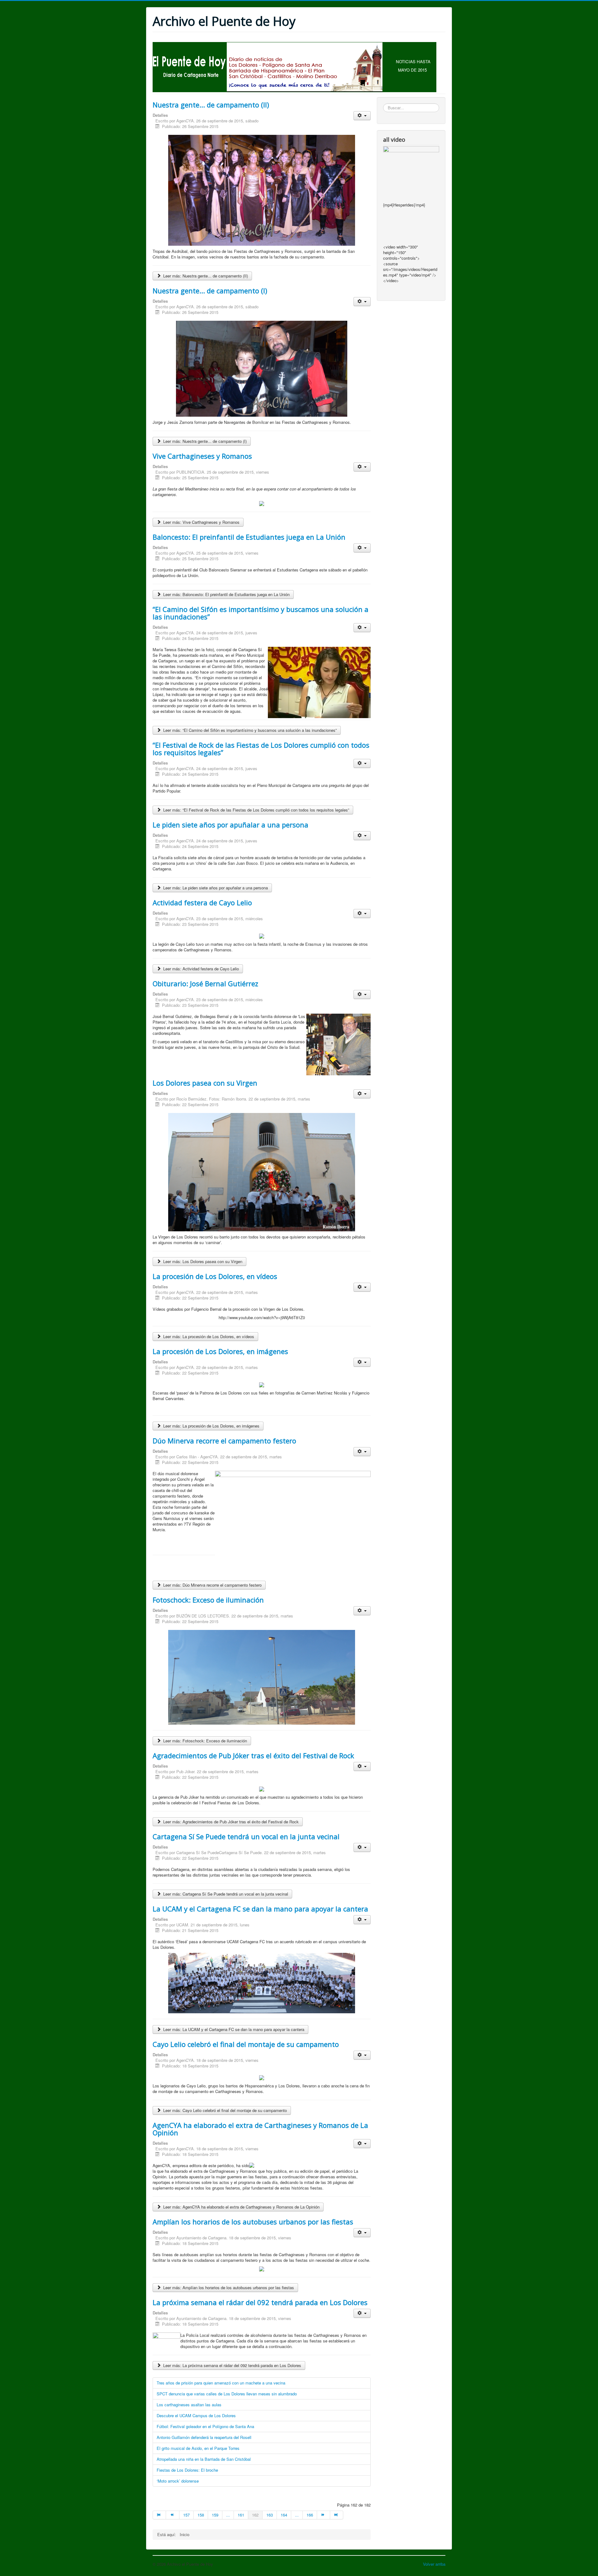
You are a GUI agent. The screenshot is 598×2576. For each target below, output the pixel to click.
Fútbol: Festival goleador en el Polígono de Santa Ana (205, 2426)
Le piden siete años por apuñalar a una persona (230, 825)
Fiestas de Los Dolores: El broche (187, 2470)
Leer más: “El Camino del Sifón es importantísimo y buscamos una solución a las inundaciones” (249, 730)
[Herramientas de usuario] (362, 116)
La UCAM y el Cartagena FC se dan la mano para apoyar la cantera (260, 1909)
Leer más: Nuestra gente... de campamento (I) (204, 441)
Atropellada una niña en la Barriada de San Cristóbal (204, 2459)
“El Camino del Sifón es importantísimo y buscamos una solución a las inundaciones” (261, 613)
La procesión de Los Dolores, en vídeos (215, 1276)
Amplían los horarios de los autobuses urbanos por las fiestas (253, 2222)
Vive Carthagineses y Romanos (202, 456)
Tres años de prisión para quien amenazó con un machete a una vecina (221, 2383)
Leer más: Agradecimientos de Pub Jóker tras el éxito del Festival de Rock (230, 1822)
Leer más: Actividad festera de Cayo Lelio (200, 969)
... (228, 2515)
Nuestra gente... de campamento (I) (210, 291)
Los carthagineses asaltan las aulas (189, 2405)
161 (241, 2515)
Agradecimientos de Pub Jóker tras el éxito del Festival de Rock (253, 1755)
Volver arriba (434, 2564)
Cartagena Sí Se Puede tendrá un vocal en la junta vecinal (246, 1836)
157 (186, 2515)
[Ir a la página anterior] (173, 2515)
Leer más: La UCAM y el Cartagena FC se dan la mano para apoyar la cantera (233, 2029)
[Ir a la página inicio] (159, 2515)
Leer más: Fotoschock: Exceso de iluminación (204, 1741)
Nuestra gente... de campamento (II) (211, 105)
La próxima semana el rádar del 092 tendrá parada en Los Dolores (260, 2302)
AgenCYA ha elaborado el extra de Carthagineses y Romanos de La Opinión (260, 2129)
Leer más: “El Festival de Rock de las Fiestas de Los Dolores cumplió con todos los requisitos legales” (256, 810)
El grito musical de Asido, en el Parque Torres (198, 2448)
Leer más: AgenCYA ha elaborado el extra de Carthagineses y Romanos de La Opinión (241, 2207)
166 (310, 2515)
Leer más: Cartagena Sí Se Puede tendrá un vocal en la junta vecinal (225, 1894)
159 (215, 2515)
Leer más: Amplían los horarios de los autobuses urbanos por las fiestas (228, 2287)
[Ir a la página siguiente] (324, 2515)
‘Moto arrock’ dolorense (178, 2481)
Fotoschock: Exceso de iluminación (208, 1600)
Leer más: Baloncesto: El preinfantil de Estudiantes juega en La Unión (226, 594)
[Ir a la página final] (337, 2515)
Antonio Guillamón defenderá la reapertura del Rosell (204, 2437)
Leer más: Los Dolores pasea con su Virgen (202, 1261)
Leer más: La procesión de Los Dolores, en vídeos (208, 1336)
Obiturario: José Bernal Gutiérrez (205, 983)
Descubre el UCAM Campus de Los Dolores (196, 2415)
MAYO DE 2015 (412, 70)
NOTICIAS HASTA (413, 62)
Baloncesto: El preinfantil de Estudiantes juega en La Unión (249, 537)
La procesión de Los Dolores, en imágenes (220, 1351)
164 (284, 2515)
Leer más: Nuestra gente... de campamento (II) (205, 276)
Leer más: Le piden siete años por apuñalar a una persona (215, 888)
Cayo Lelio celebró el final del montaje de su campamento (246, 2044)
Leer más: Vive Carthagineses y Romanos (201, 522)
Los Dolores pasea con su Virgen (205, 1083)
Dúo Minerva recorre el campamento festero (224, 1441)
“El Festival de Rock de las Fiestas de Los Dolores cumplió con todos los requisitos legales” (261, 749)
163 (270, 2515)
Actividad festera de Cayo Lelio (202, 902)
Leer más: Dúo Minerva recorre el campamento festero (212, 1585)
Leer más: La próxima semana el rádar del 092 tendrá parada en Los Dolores (232, 2365)
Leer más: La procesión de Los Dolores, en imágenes (211, 1426)
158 (201, 2515)
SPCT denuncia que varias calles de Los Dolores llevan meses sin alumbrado (227, 2394)
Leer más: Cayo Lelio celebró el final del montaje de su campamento (224, 2110)
